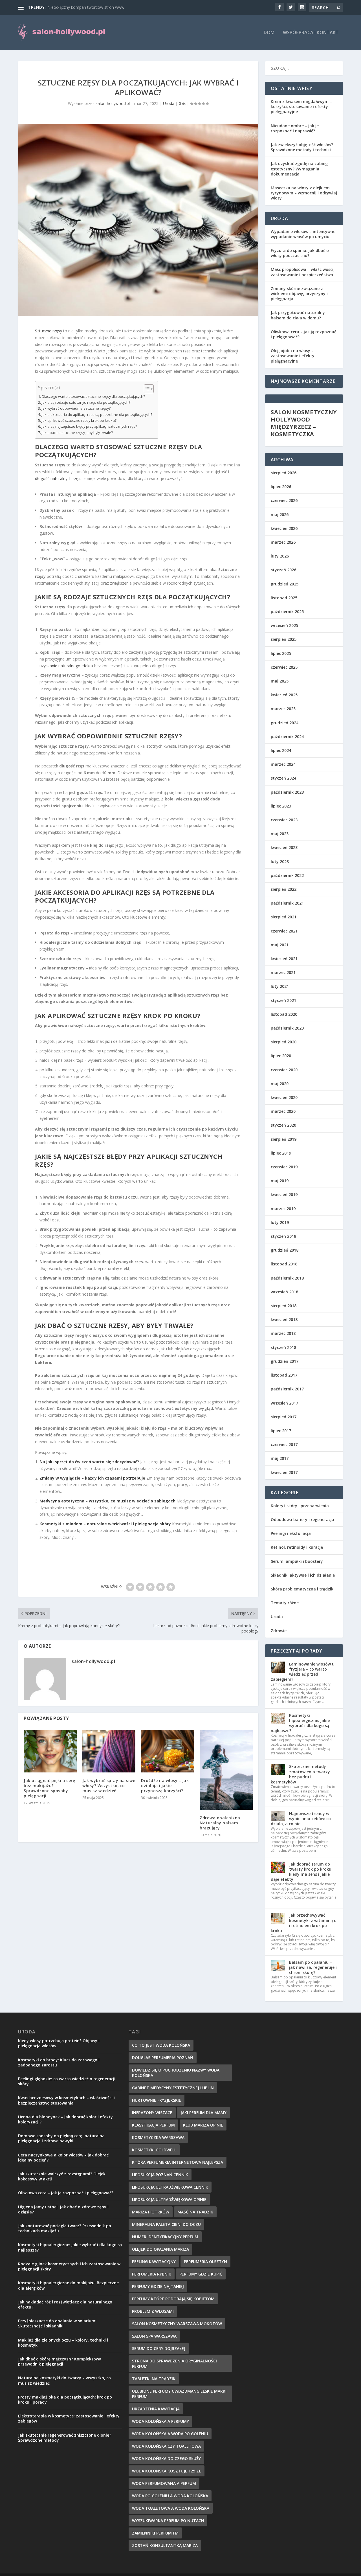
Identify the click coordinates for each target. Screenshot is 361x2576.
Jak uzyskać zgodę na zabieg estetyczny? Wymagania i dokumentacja (299, 169)
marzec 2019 (283, 1209)
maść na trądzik (195, 2212)
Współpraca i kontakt (311, 33)
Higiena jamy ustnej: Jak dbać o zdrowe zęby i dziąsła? (63, 2209)
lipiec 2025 (281, 653)
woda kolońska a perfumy (160, 2421)
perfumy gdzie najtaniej (158, 2286)
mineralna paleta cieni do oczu (166, 2224)
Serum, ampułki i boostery (297, 1561)
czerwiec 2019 (284, 1167)
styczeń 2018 (283, 1347)
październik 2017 (287, 1389)
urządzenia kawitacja (156, 2409)
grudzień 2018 (285, 1250)
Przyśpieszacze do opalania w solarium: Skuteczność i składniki (57, 2323)
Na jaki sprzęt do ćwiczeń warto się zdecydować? (89, 1462)
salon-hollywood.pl (113, 103)
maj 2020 (280, 1084)
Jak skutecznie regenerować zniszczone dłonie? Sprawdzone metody (65, 2438)
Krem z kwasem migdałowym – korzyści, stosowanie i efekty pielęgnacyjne (301, 107)
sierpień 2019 (284, 1139)
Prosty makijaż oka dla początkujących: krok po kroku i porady (65, 2400)
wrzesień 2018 (284, 1292)
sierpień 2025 (284, 639)
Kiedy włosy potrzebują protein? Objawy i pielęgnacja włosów (59, 2043)
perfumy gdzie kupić (201, 2274)
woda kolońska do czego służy (166, 2458)
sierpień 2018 (284, 1306)
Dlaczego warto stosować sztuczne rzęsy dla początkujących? (93, 397)
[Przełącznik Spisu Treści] (146, 389)
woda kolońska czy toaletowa (166, 2446)
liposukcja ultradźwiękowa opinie (169, 2199)
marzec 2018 (283, 1333)
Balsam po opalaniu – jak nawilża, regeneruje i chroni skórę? (313, 1967)
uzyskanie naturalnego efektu (66, 666)
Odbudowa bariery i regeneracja (302, 1520)
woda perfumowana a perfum (164, 2483)
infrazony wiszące (152, 2113)
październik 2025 (287, 612)
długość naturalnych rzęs (58, 478)
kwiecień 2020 (284, 1097)
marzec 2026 (283, 542)
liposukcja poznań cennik (160, 2175)
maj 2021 (280, 945)
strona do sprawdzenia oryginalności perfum (174, 2364)
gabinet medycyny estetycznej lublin (173, 2088)
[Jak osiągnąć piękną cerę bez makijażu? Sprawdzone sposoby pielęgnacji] (50, 1751)
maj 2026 (280, 514)
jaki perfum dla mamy (203, 2113)
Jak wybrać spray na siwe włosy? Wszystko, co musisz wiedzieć (109, 1786)
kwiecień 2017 (284, 1472)
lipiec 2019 (281, 1153)
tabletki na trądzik (154, 2379)
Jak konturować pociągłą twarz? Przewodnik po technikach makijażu (65, 2228)
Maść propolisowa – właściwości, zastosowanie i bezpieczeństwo (303, 272)
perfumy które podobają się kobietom (173, 2299)
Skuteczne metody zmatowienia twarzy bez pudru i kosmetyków (300, 1774)
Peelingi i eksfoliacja (291, 1533)
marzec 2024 (283, 764)
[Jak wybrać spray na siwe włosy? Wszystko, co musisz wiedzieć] (109, 1751)
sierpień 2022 (284, 889)
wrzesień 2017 (284, 1403)
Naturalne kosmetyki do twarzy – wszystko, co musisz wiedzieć (64, 2380)
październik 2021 (287, 903)
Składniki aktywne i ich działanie (303, 1575)
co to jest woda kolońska (161, 2045)
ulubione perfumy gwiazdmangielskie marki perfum (179, 2394)
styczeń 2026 (283, 570)
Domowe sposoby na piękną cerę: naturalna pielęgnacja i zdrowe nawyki (61, 2138)
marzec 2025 (283, 709)
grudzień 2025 (285, 584)
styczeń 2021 (283, 1000)
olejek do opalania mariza (160, 2249)
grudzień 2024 (285, 723)
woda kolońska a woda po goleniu (170, 2434)
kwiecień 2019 (284, 1194)
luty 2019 (280, 1222)
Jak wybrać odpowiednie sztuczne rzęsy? (76, 408)
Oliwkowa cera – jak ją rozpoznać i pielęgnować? (303, 334)
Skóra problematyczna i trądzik (302, 1589)
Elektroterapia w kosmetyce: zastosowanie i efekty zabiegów (69, 2418)
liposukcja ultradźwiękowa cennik (170, 2187)
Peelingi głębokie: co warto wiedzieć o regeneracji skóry (67, 2081)
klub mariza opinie (203, 2125)
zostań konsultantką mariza (165, 2545)
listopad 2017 (284, 1375)
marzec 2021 (283, 972)
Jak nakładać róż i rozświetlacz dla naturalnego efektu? (65, 2304)
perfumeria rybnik (152, 2274)
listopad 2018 (284, 1264)
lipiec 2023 (281, 806)
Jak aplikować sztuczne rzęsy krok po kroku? (79, 421)
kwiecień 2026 (284, 528)
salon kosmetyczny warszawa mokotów (177, 2324)
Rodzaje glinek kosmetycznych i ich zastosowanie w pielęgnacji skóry (69, 2266)
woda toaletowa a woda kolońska (171, 2508)
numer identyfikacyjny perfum (165, 2237)
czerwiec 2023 (284, 820)
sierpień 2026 (284, 473)
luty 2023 (280, 862)
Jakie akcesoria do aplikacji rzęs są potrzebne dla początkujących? (97, 415)
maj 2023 (280, 834)
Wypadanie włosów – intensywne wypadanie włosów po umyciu (303, 234)
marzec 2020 (283, 1111)
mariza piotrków (151, 2212)
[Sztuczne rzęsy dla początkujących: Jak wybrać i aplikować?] (138, 220)
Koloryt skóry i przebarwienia (300, 1506)
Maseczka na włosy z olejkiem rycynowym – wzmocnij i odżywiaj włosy (304, 193)
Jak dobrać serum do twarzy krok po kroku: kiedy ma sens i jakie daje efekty (302, 1872)
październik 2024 (287, 737)
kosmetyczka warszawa (158, 2137)
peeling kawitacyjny (154, 2262)
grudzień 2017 (285, 1361)
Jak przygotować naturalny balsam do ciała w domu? (298, 315)
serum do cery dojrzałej (159, 2348)
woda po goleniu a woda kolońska (170, 2496)
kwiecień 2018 (284, 1319)
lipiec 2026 (281, 487)
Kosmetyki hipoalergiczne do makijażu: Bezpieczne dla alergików (68, 2285)
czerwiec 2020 (284, 1070)
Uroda (169, 103)
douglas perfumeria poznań (163, 2058)
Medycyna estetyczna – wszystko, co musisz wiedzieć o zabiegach (107, 1501)
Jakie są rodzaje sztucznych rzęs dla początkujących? (86, 402)
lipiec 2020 (281, 1056)
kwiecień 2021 (284, 959)
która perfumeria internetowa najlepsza (178, 2162)
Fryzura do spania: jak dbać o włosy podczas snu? (300, 253)
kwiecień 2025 (284, 695)
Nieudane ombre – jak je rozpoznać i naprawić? (295, 128)
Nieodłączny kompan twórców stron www (86, 7)
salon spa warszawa (154, 2336)
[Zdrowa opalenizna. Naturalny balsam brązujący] (226, 1770)
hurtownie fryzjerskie (157, 2100)
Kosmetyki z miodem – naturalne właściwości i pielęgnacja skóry (105, 1524)
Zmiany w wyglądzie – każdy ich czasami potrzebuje (92, 1478)
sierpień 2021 (284, 917)
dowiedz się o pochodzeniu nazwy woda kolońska (176, 2073)
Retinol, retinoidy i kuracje (297, 1547)
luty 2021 (280, 986)
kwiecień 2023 (284, 847)
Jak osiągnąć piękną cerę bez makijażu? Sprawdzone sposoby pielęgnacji (49, 1788)
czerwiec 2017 (284, 1444)
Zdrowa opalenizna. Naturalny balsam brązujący (221, 1823)
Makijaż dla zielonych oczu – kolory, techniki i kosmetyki (63, 2343)
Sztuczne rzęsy (49, 331)
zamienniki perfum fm (155, 2533)
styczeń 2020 (283, 1125)
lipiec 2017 (281, 1431)
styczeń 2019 (283, 1236)
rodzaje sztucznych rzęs (108, 597)
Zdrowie (279, 1631)
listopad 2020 (284, 1014)
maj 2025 (280, 681)
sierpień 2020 (284, 1042)
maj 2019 (280, 1181)
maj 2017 (280, 1458)
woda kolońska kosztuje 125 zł (167, 2471)
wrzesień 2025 (284, 625)
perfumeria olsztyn (205, 2262)
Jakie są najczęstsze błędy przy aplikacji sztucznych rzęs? (89, 426)
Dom (269, 33)
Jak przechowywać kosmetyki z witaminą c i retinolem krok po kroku (303, 1923)
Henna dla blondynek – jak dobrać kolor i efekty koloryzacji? (65, 2119)
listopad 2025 (284, 598)
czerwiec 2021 (284, 931)
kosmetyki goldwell (154, 2150)
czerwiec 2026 (284, 500)
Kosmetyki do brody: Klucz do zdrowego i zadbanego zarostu (59, 2062)
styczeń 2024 (283, 778)
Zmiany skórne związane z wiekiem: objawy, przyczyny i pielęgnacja (299, 294)
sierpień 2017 (284, 1417)
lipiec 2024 (281, 750)
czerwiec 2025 (284, 667)
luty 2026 (280, 556)
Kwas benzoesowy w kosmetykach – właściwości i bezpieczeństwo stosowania (66, 2100)
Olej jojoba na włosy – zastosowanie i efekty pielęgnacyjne (293, 356)
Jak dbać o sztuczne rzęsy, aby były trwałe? (77, 433)
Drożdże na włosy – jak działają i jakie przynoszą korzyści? (165, 1786)
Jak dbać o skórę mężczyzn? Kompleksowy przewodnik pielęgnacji (60, 2361)
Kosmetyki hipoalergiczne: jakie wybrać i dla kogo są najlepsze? (300, 1723)
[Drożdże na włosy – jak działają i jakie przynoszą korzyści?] (168, 1751)
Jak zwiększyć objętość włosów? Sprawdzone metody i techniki (302, 147)
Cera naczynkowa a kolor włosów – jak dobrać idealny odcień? (63, 2157)
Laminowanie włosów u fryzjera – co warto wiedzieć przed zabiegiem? (303, 1672)
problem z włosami (153, 2311)
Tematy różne (285, 1603)
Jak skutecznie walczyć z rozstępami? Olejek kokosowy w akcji (62, 2176)
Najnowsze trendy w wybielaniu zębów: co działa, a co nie (301, 1819)
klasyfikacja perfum (153, 2125)
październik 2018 (287, 1278)
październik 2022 (287, 875)
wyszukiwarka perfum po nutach (168, 2521)
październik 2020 (287, 1028)
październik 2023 (287, 792)
